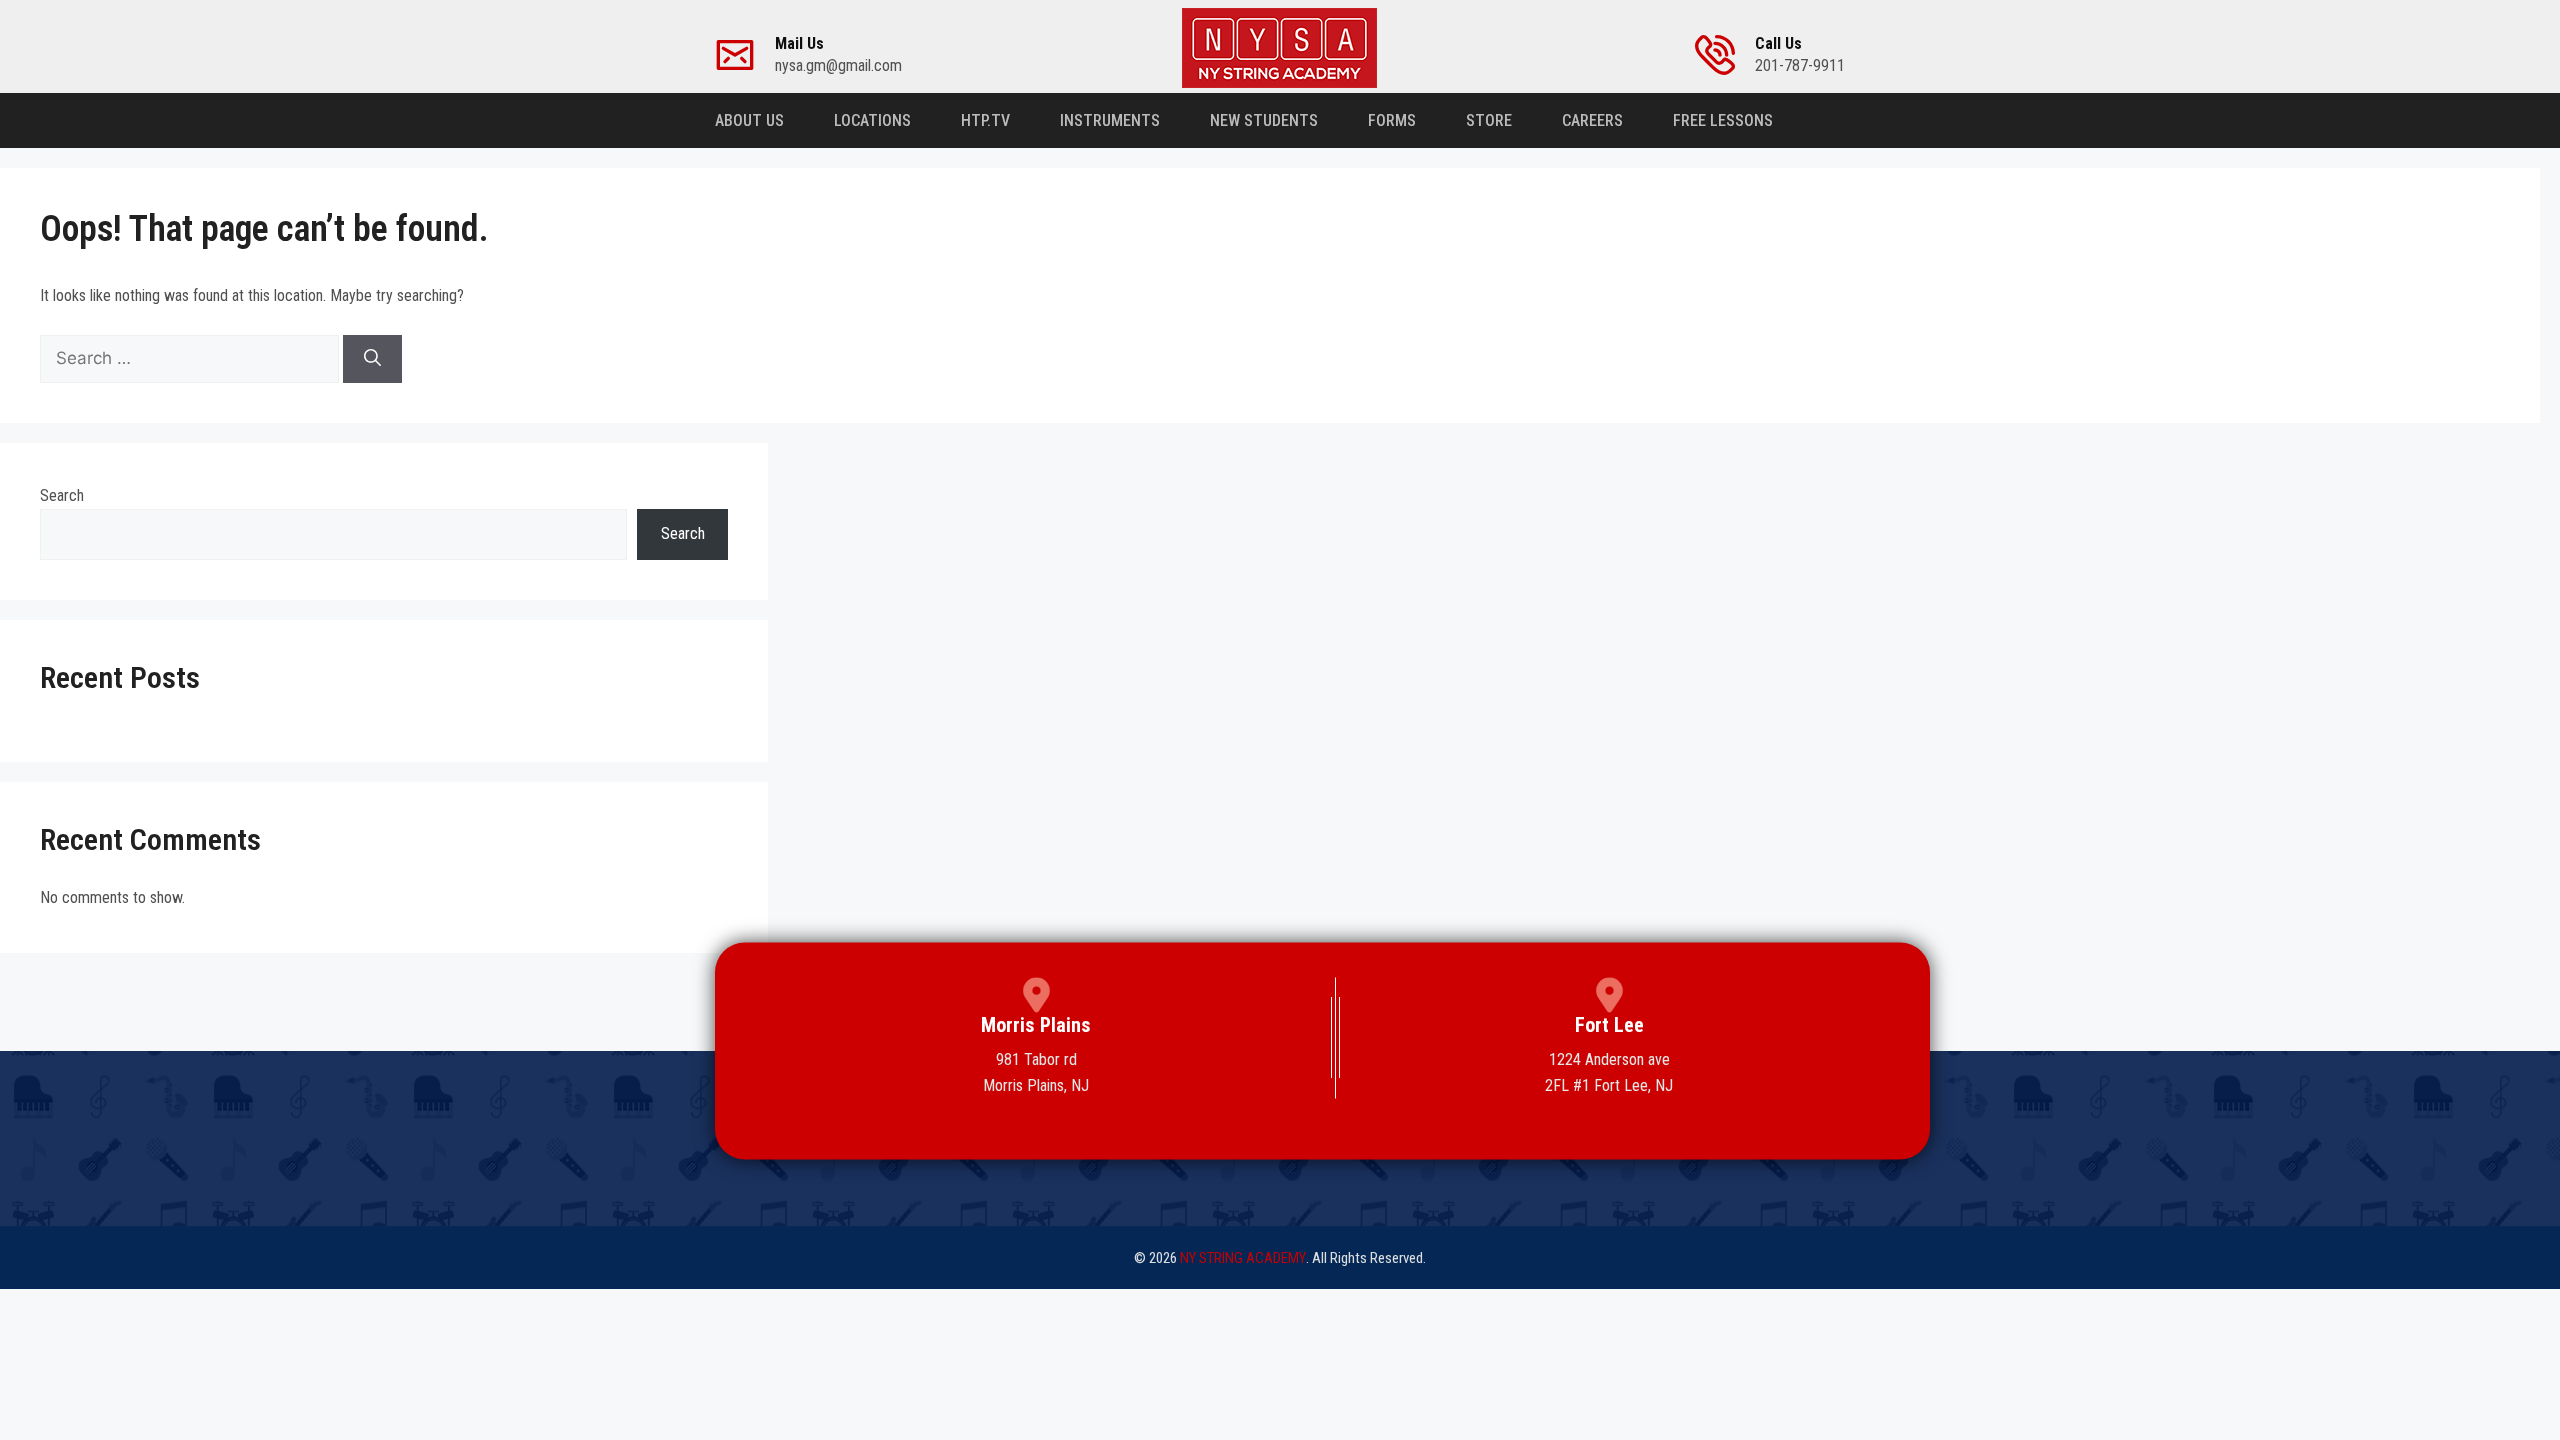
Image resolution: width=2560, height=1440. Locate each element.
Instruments (1110, 120)
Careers (1592, 120)
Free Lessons (1723, 120)
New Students (1264, 120)
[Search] (372, 359)
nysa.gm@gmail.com (838, 55)
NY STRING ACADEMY (1243, 1258)
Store (1489, 120)
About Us (749, 120)
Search (62, 495)
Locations (872, 120)
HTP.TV (985, 120)
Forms (1392, 120)
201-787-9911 (1800, 55)
